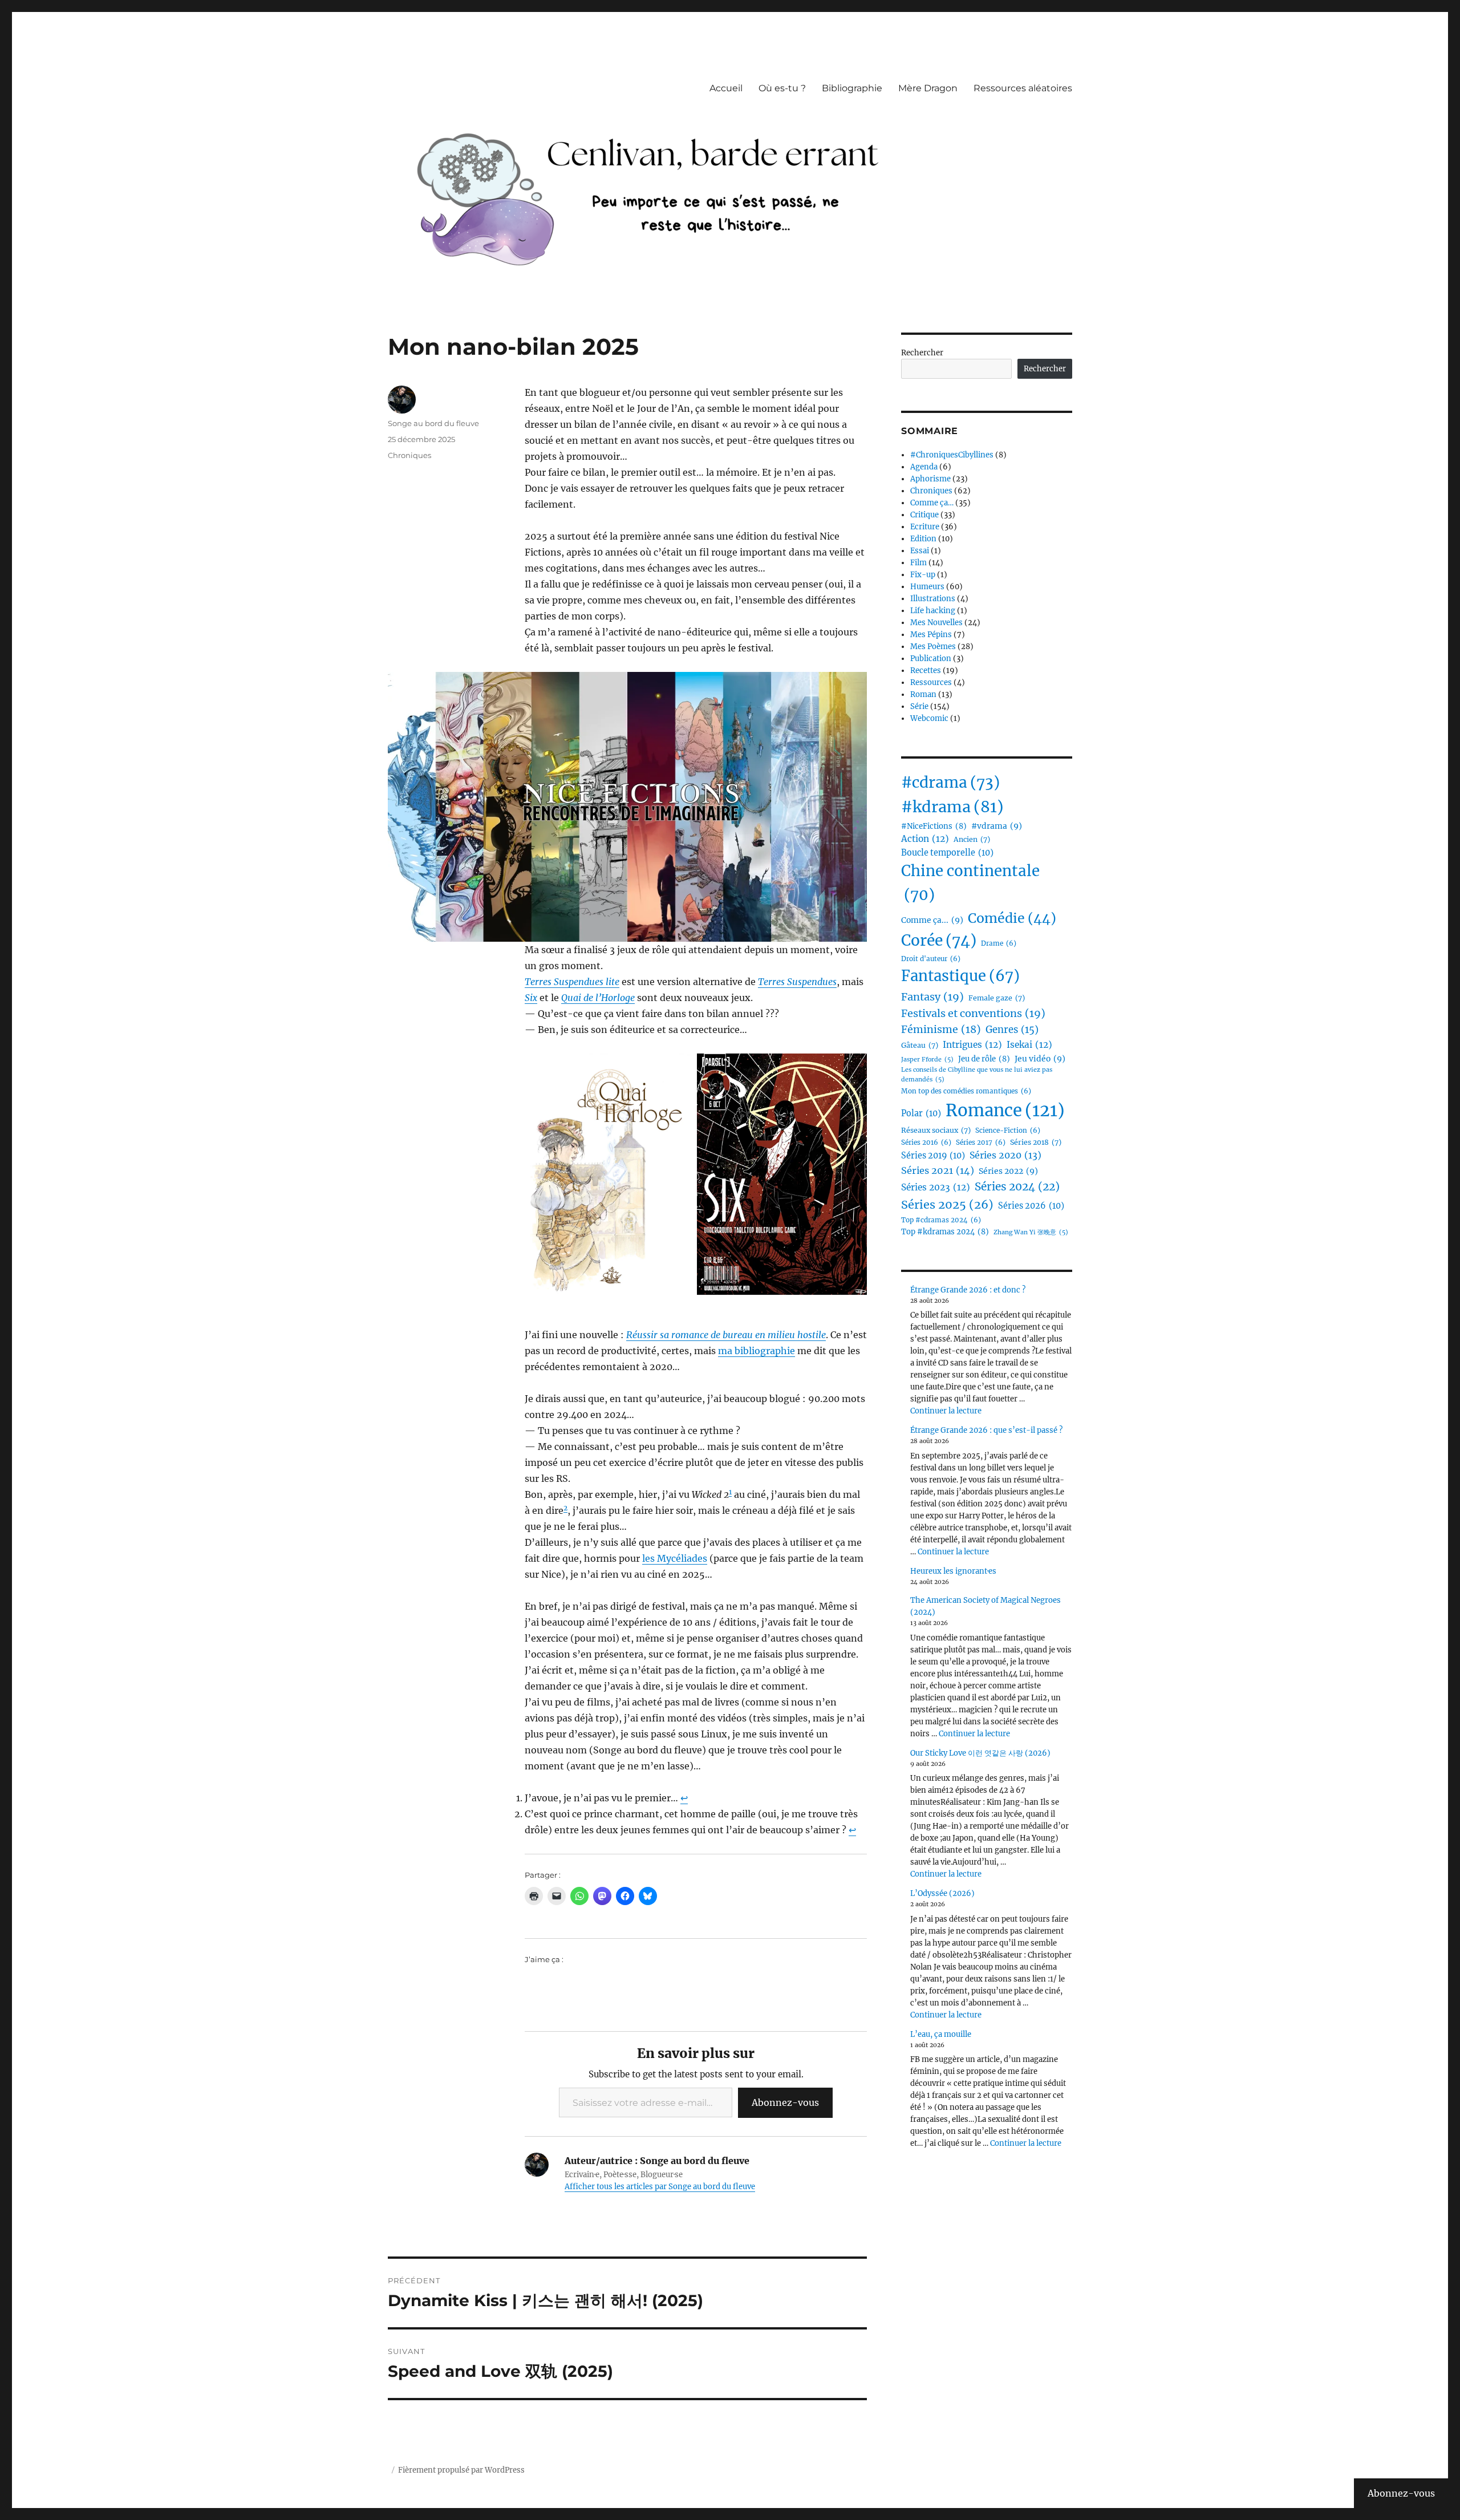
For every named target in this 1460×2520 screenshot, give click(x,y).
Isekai (1029, 1045)
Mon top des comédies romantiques (966, 1091)
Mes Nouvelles (936, 623)
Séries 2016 (926, 1142)
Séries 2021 (938, 1170)
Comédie (1012, 918)
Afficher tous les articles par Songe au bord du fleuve (660, 2187)
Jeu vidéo (1040, 1059)
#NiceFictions (934, 826)
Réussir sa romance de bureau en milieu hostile (726, 1335)
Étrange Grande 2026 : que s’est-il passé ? (986, 1430)
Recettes (926, 670)
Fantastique (960, 976)
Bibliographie (852, 88)
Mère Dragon (928, 88)
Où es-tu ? (782, 88)
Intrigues (972, 1045)
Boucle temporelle (947, 853)
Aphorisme (930, 479)
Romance (1005, 1110)
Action (925, 839)
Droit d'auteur (931, 959)
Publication (931, 659)
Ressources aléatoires (1023, 88)
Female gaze (997, 998)
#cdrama (950, 782)
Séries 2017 (981, 1142)
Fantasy (932, 997)
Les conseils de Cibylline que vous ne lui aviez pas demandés (977, 1075)
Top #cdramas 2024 (941, 1220)
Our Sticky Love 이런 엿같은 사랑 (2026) (980, 1753)
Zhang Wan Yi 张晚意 (1031, 1232)
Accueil (726, 88)
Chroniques (409, 455)
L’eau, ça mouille (941, 2034)
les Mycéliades (675, 1558)
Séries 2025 (947, 1204)
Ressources (931, 682)
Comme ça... (932, 920)
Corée (939, 940)
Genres (1012, 1030)
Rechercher (922, 353)
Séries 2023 (936, 1187)
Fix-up (923, 575)
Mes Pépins (931, 635)
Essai (920, 551)
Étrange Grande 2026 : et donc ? (968, 1290)
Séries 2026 (1031, 1206)
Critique (924, 515)
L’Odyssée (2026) (942, 1893)
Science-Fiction (1008, 1131)
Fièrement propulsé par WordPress (461, 2470)
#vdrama (997, 826)
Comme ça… (932, 503)
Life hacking (933, 611)
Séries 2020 (1005, 1155)
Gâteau (920, 1045)
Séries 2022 (1008, 1171)
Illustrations (933, 599)
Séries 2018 (1036, 1142)
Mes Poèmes (933, 647)
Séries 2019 (933, 1156)
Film (918, 563)
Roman (923, 694)
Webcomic (929, 718)
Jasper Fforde (927, 1060)
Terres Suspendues (797, 982)
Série (919, 706)
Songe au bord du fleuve (433, 423)
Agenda (924, 467)
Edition (923, 539)
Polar (921, 1113)
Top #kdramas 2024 (945, 1232)
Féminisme (941, 1029)
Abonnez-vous (785, 2102)
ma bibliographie (757, 1351)
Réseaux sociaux (936, 1130)
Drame (999, 943)
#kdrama (952, 807)
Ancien (972, 839)
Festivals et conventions (973, 1013)
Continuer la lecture (946, 1411)
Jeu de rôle (984, 1059)
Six (531, 998)
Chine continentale (970, 883)
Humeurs (927, 587)
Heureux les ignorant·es (953, 1571)
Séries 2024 (1017, 1186)
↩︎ (684, 1798)
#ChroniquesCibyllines (952, 455)
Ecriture (925, 527)
